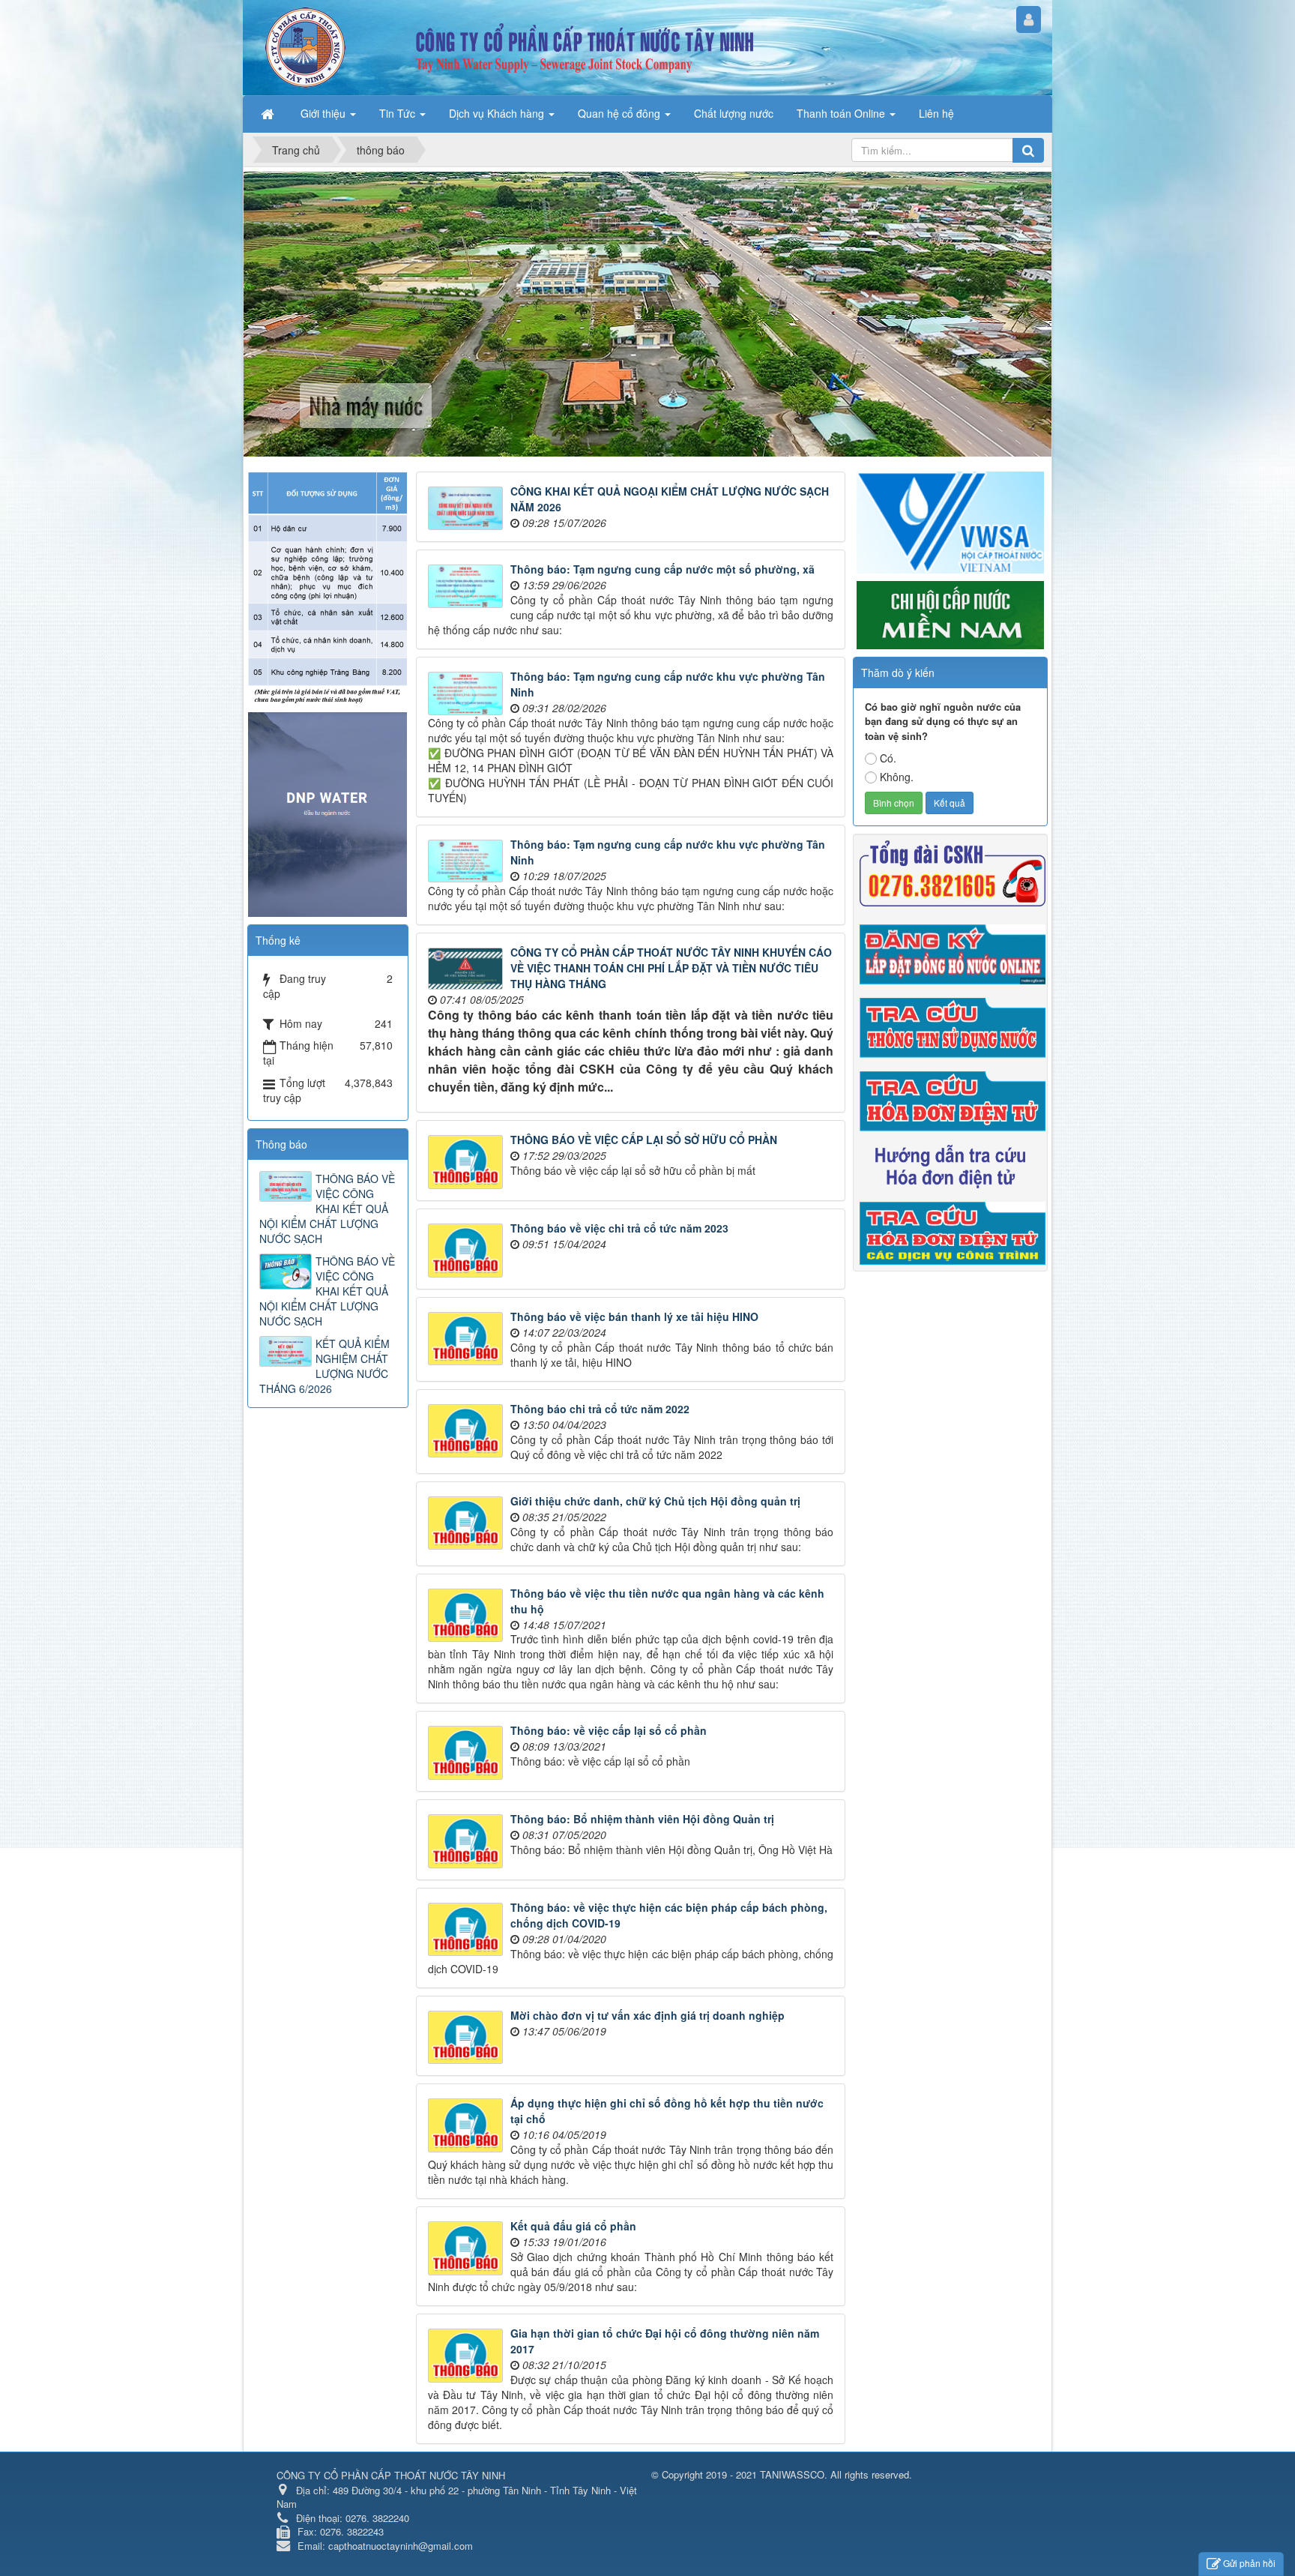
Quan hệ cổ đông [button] (621, 113)
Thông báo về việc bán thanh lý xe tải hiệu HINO (634, 1316)
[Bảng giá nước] (327, 586)
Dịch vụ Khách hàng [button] (498, 113)
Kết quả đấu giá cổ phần (573, 2226)
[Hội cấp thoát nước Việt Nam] (950, 520)
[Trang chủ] (269, 113)
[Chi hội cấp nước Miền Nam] (950, 613)
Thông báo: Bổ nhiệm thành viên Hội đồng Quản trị (642, 1819)
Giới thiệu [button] (324, 113)
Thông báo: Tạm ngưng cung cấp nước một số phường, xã (662, 569)
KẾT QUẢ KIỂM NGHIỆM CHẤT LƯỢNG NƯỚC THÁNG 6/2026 (324, 1366)
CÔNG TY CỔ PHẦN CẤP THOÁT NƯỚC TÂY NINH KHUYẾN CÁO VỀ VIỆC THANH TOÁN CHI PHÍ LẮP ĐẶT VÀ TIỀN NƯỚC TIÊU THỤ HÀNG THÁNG (671, 968)
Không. (897, 777)
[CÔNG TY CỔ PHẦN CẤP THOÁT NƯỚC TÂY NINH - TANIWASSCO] (305, 46)
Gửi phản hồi (1249, 2563)
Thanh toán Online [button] (842, 113)
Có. (888, 758)
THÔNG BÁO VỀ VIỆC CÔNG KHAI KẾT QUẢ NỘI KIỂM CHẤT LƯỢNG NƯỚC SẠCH (327, 1209)
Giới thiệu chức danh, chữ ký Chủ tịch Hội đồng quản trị (655, 1501)
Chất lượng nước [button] (734, 113)
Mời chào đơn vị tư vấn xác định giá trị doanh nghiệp (647, 2015)
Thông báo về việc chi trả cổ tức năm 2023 (619, 1228)
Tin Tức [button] (399, 113)
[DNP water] (327, 813)
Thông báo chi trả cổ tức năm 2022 (600, 1409)
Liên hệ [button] (936, 113)
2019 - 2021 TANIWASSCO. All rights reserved (808, 2474)
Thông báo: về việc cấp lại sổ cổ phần (609, 1730)
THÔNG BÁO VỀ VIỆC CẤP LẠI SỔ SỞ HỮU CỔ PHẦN (644, 1140)
